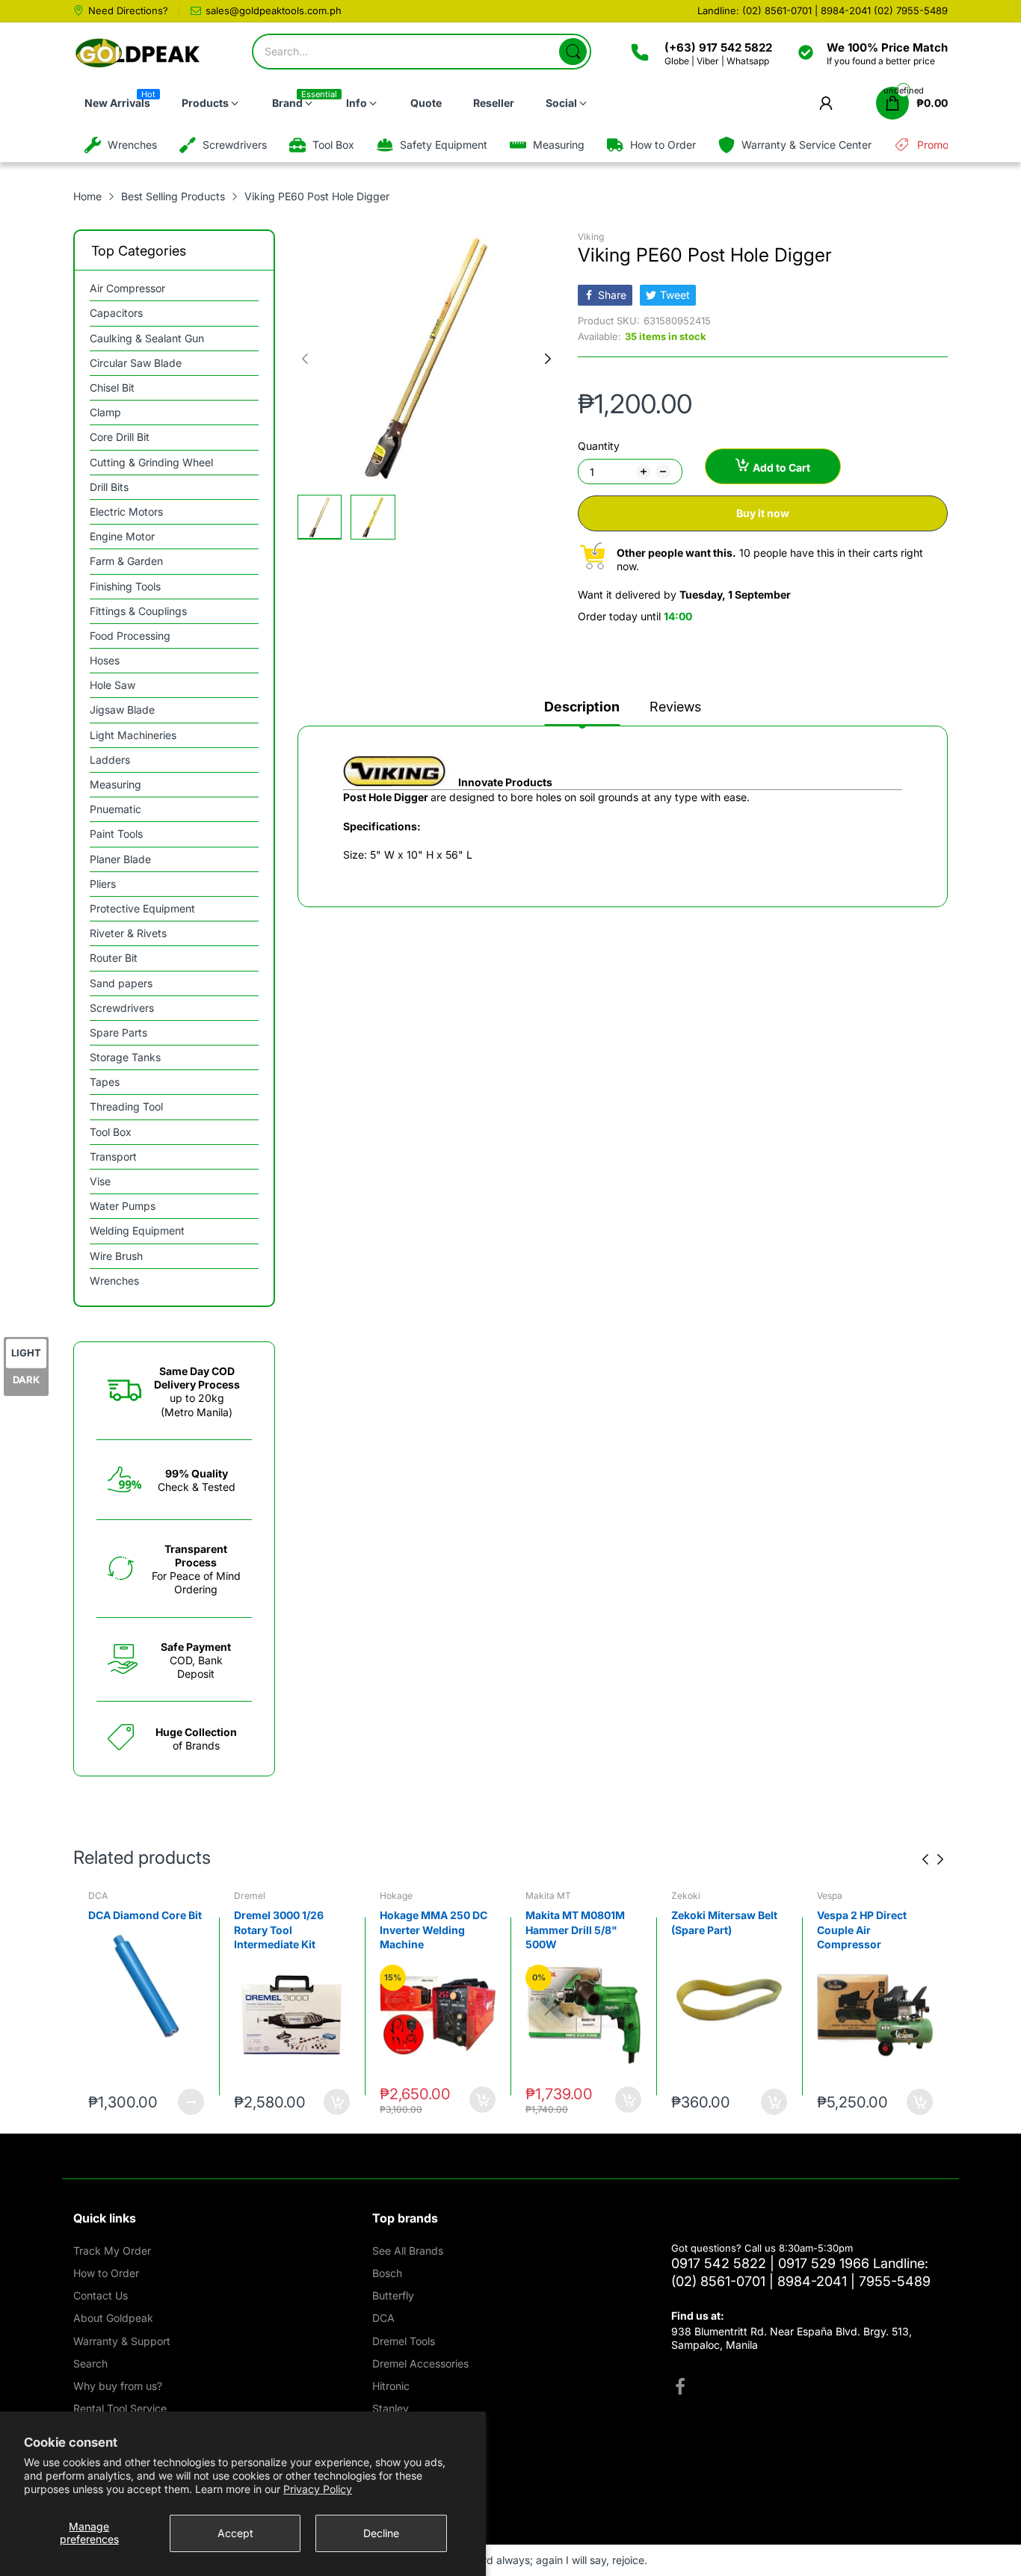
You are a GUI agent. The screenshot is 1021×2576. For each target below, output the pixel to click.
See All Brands (408, 2251)
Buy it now (763, 513)
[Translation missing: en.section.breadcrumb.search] (573, 52)
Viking (591, 237)
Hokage (250, 1896)
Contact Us (101, 2295)
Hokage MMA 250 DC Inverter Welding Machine (288, 1930)
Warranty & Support (122, 2341)
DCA (383, 2318)
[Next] (305, 359)
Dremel (104, 1896)
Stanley (391, 2408)
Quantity (599, 446)
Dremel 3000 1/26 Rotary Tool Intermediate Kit (133, 1930)
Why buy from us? (118, 2386)
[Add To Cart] (191, 2102)
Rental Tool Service (120, 2408)
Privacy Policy (318, 2489)
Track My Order (112, 2251)
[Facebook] (680, 2388)
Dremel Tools (404, 2341)
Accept (235, 2533)
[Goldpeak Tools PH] (139, 53)
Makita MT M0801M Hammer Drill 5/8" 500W (429, 1930)
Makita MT (402, 1896)
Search (90, 2363)
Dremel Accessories (420, 2363)
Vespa (684, 1896)
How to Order (106, 2273)
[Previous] (548, 359)
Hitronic (391, 2386)
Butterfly (393, 2295)
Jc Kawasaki (844, 1896)
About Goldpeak (113, 2318)
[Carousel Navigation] (933, 1859)
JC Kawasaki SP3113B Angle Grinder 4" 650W (872, 1930)
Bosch (387, 2273)
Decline (381, 2533)
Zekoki (540, 1896)
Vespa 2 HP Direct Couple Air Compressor (716, 1930)
